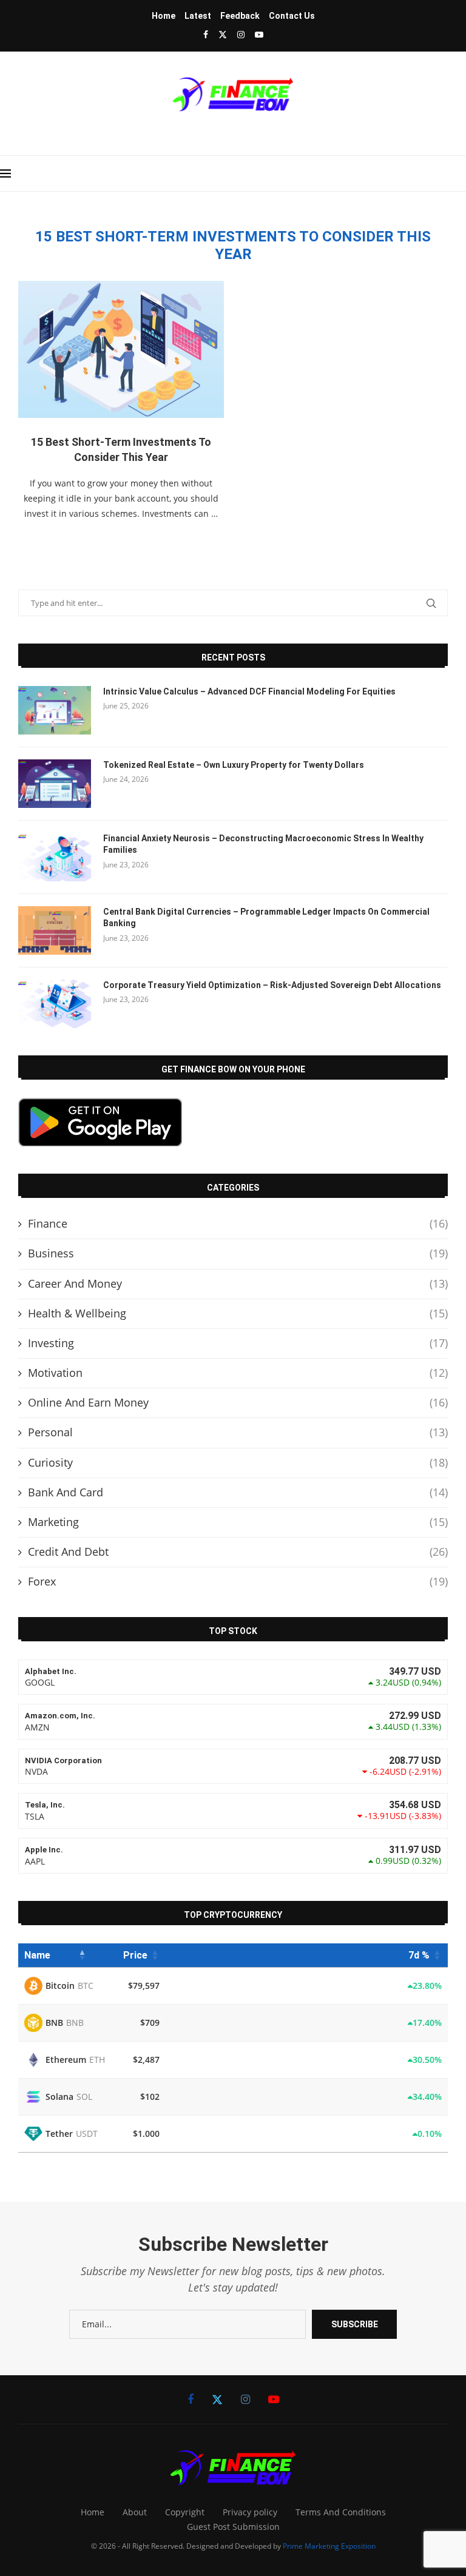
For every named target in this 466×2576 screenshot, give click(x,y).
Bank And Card (238, 1492)
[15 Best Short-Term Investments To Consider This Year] (121, 349)
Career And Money (238, 1283)
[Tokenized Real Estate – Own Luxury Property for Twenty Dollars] (55, 784)
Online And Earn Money (238, 1402)
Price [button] (135, 1955)
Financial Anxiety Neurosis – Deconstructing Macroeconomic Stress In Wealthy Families (263, 844)
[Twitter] (223, 34)
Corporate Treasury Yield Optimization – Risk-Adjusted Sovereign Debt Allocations (272, 985)
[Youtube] (259, 34)
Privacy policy (250, 2512)
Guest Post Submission (233, 2527)
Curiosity (238, 1462)
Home (164, 16)
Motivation (238, 1373)
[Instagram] (241, 34)
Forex (238, 1581)
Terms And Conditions (341, 2512)
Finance (238, 1223)
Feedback (240, 16)
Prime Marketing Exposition (329, 2546)
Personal (238, 1432)
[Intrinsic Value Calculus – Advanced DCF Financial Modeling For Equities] (55, 710)
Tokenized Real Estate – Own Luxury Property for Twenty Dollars (234, 765)
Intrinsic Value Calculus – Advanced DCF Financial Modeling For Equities (249, 691)
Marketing (238, 1522)
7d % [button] (419, 1955)
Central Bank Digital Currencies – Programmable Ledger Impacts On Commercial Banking (266, 918)
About (135, 2512)
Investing (238, 1343)
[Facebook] (206, 34)
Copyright (185, 2512)
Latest (198, 16)
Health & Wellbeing (238, 1313)
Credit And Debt (238, 1552)
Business (238, 1253)
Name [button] (37, 1955)
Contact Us (292, 16)
